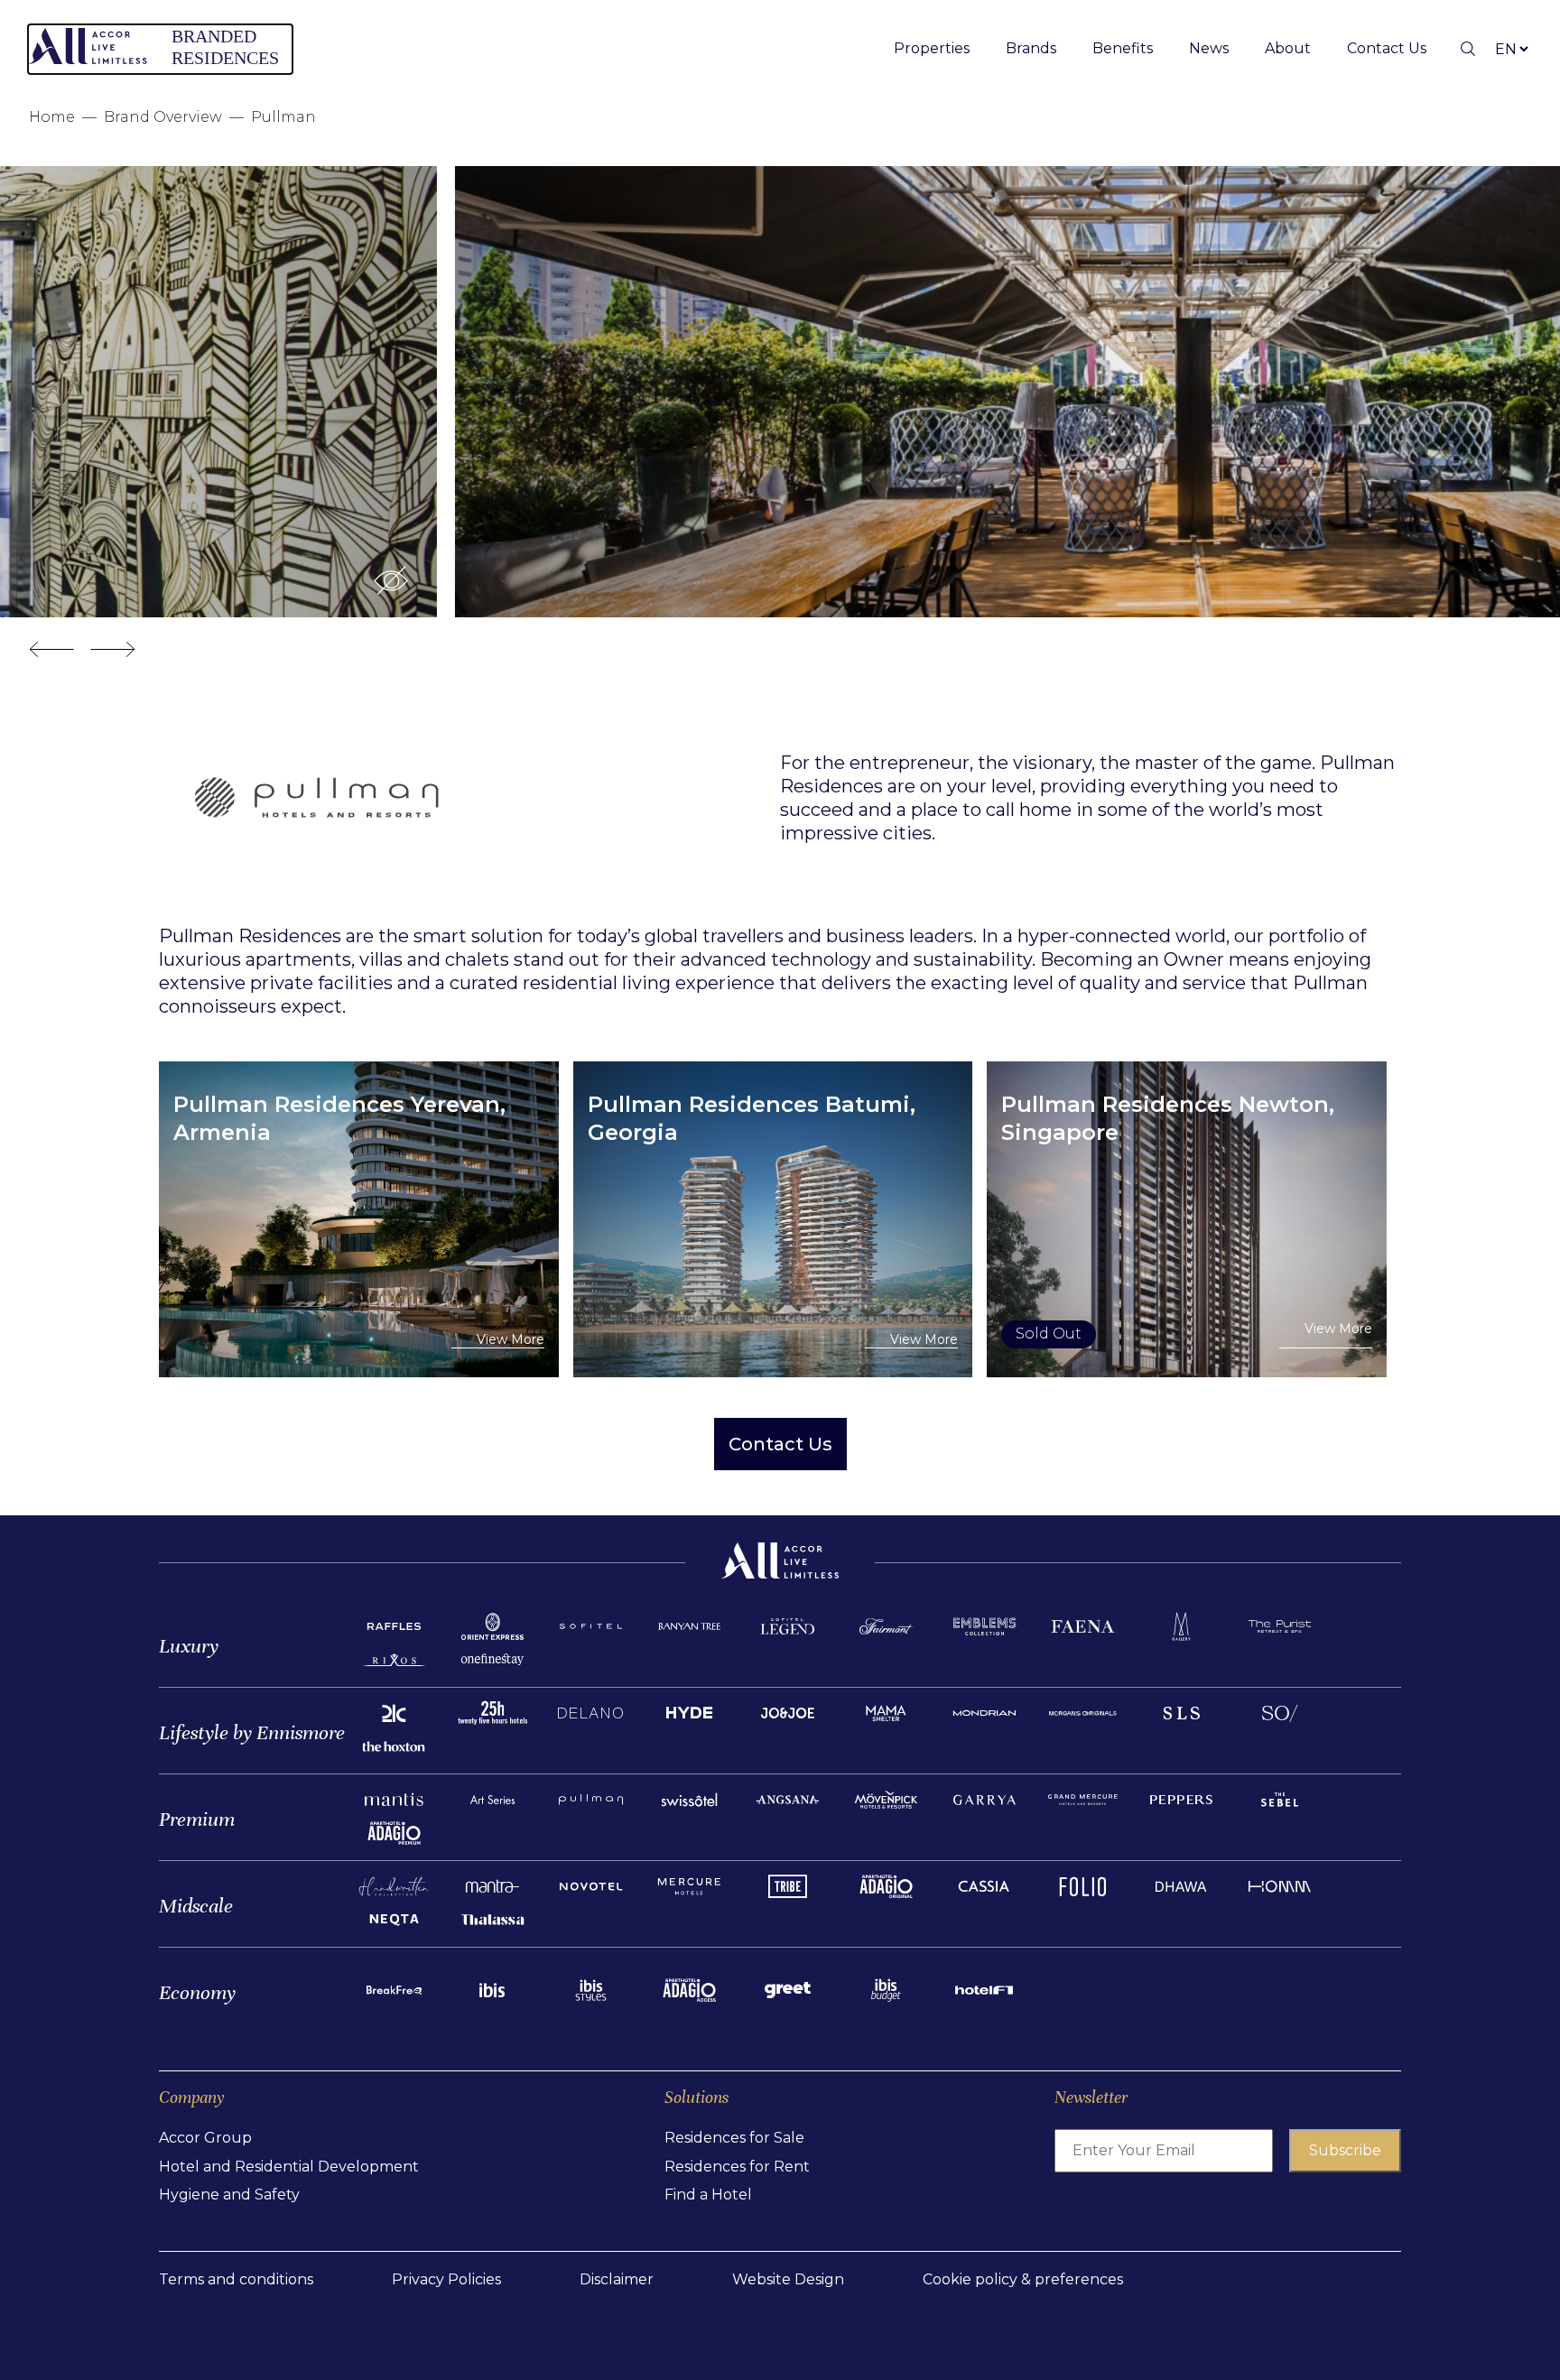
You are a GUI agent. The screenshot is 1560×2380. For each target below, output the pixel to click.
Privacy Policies (446, 2279)
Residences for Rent (737, 2167)
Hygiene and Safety (229, 2195)
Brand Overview (163, 117)
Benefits (1123, 48)
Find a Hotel (708, 2195)
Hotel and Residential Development (289, 2167)
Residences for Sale (734, 2138)
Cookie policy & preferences (1023, 2279)
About (1288, 48)
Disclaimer (617, 2279)
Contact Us (1387, 48)
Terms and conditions (236, 2279)
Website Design (788, 2279)
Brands (1031, 48)
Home (52, 117)
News (1209, 48)
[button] (1460, 580)
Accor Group (205, 2138)
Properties (932, 48)
